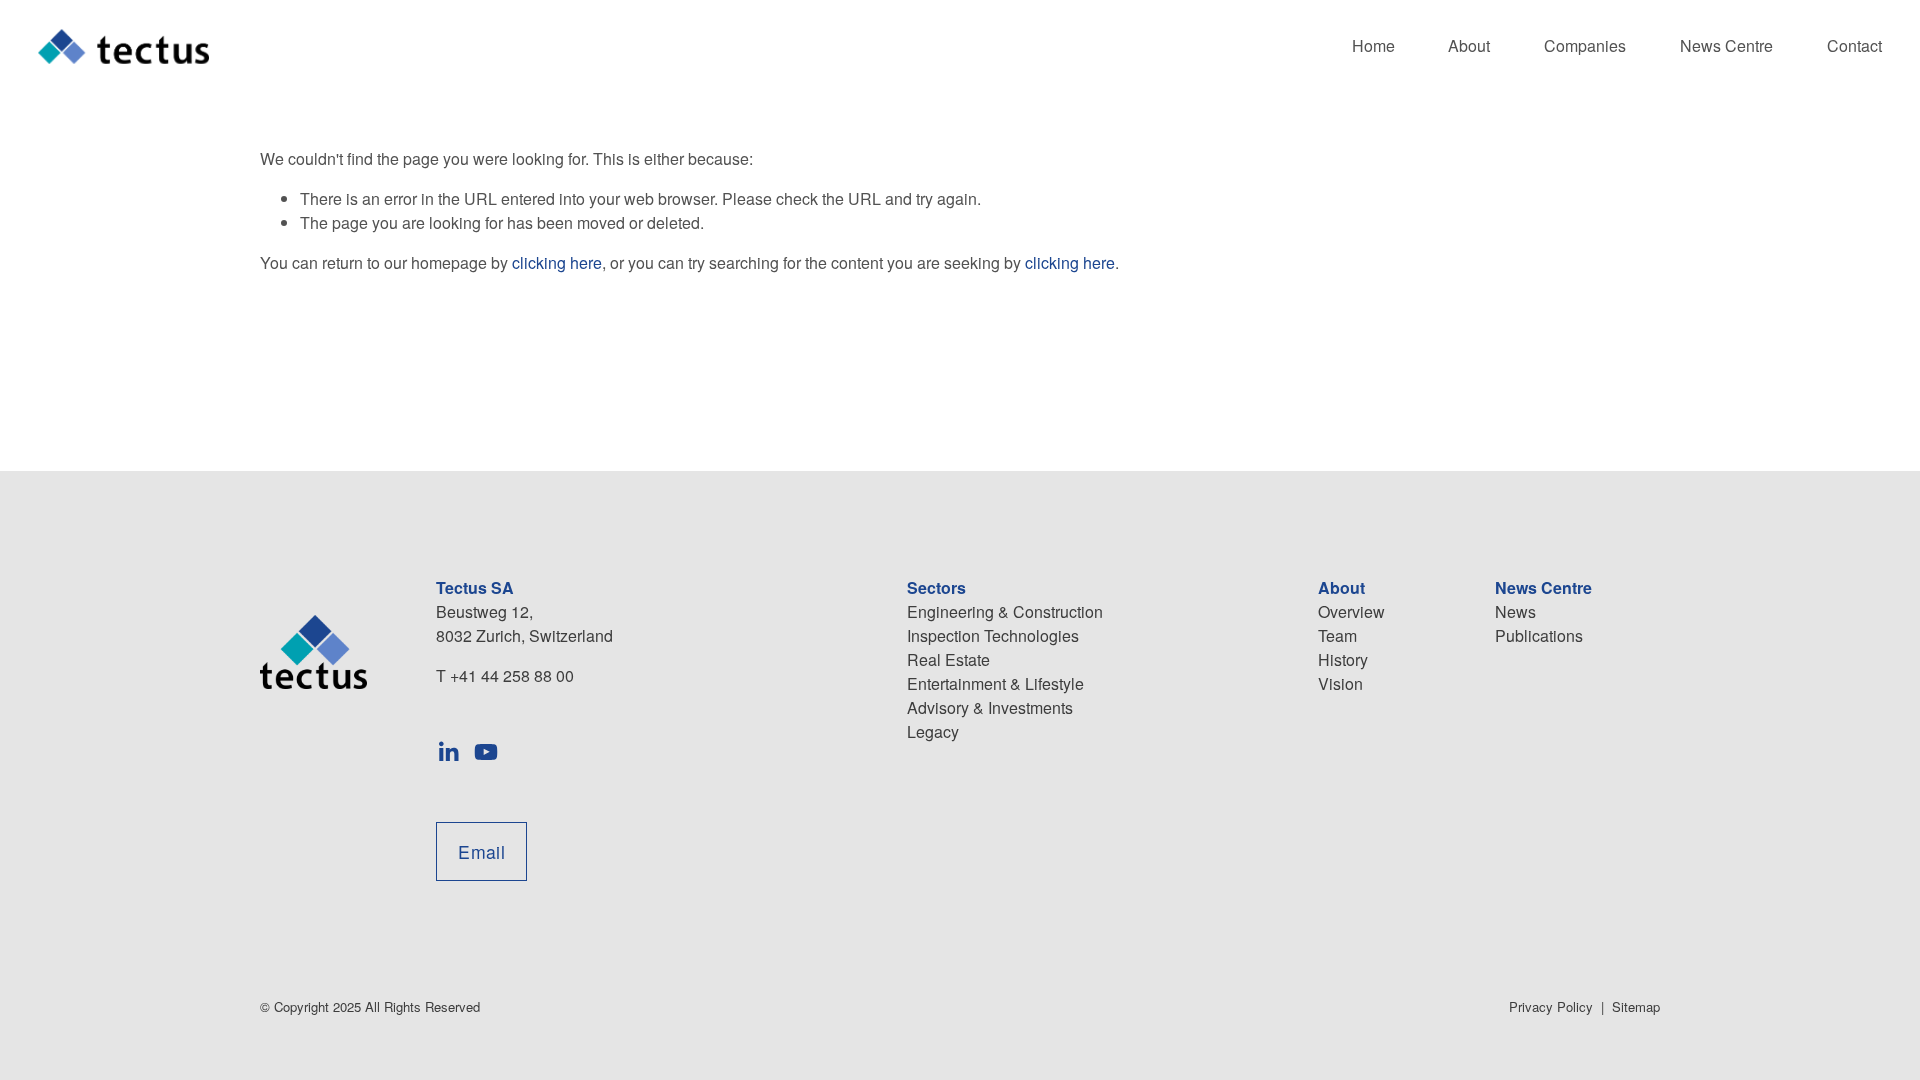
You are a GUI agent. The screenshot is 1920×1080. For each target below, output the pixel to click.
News (1515, 611)
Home (1373, 45)
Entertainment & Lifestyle (995, 683)
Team (1337, 635)
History (1343, 659)
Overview (1351, 611)
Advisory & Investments (990, 707)
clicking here (557, 262)
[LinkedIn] (448, 752)
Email (481, 851)
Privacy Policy (1551, 1006)
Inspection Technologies (993, 635)
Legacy (933, 731)
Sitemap (1636, 1006)
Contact (1854, 45)
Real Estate (948, 659)
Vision (1340, 683)
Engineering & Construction (1005, 611)
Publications (1539, 635)
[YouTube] (486, 752)
